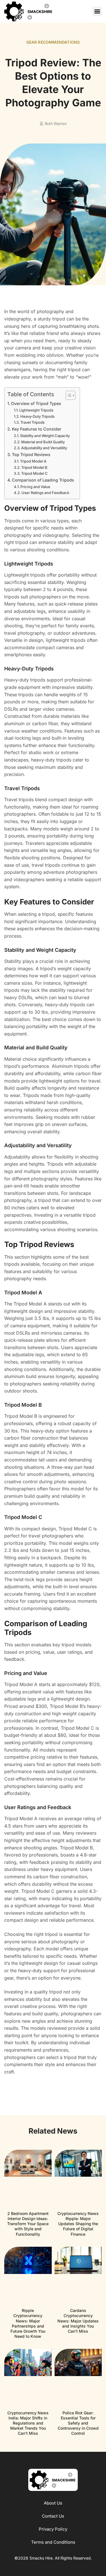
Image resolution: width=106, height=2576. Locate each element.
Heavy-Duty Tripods (37, 416)
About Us (53, 2503)
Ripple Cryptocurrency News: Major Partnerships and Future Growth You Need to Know (28, 2323)
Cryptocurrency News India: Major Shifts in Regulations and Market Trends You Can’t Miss (28, 2423)
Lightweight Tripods (36, 410)
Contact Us (53, 2516)
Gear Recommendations (53, 42)
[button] (97, 11)
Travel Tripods (33, 422)
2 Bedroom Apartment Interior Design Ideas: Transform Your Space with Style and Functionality (28, 2224)
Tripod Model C (34, 473)
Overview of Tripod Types (36, 403)
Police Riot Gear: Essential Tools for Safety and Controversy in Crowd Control (78, 2423)
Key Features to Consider (37, 429)
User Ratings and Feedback (45, 493)
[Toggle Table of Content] (68, 395)
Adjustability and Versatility (44, 448)
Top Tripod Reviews (31, 454)
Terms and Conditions (53, 2542)
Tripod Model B (34, 467)
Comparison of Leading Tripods (43, 480)
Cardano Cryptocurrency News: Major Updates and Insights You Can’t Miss (78, 2321)
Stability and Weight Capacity (45, 436)
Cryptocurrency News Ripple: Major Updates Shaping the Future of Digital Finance (78, 2224)
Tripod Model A (33, 461)
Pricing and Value (35, 487)
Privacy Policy (53, 2529)
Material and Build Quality (43, 442)
